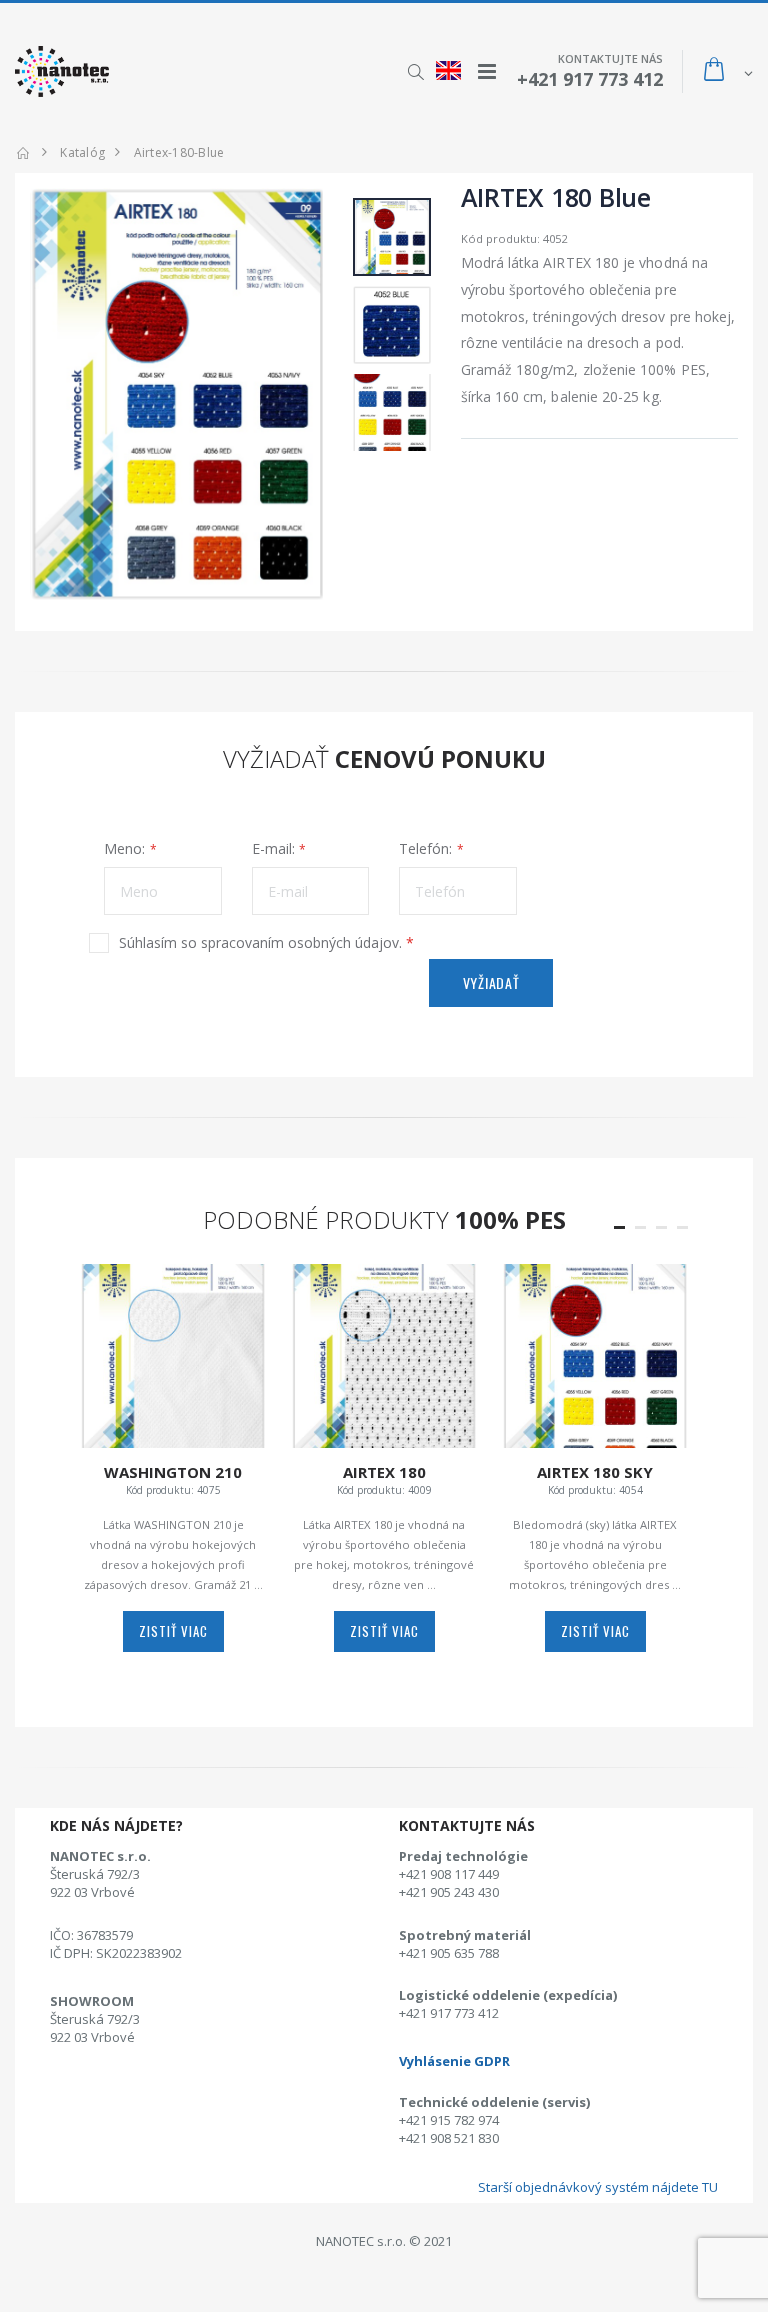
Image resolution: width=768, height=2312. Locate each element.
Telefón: (425, 848)
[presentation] (55, 394)
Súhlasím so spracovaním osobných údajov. (266, 942)
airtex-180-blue (179, 152)
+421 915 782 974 (449, 2120)
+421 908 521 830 (449, 2138)
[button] (415, 72)
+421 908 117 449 (449, 1874)
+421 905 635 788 (449, 1953)
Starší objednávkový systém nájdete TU (598, 2187)
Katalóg (82, 152)
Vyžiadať (491, 982)
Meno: (124, 848)
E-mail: (273, 848)
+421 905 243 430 (449, 1892)
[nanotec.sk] (23, 152)
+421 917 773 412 (449, 2013)
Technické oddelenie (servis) (494, 2102)
